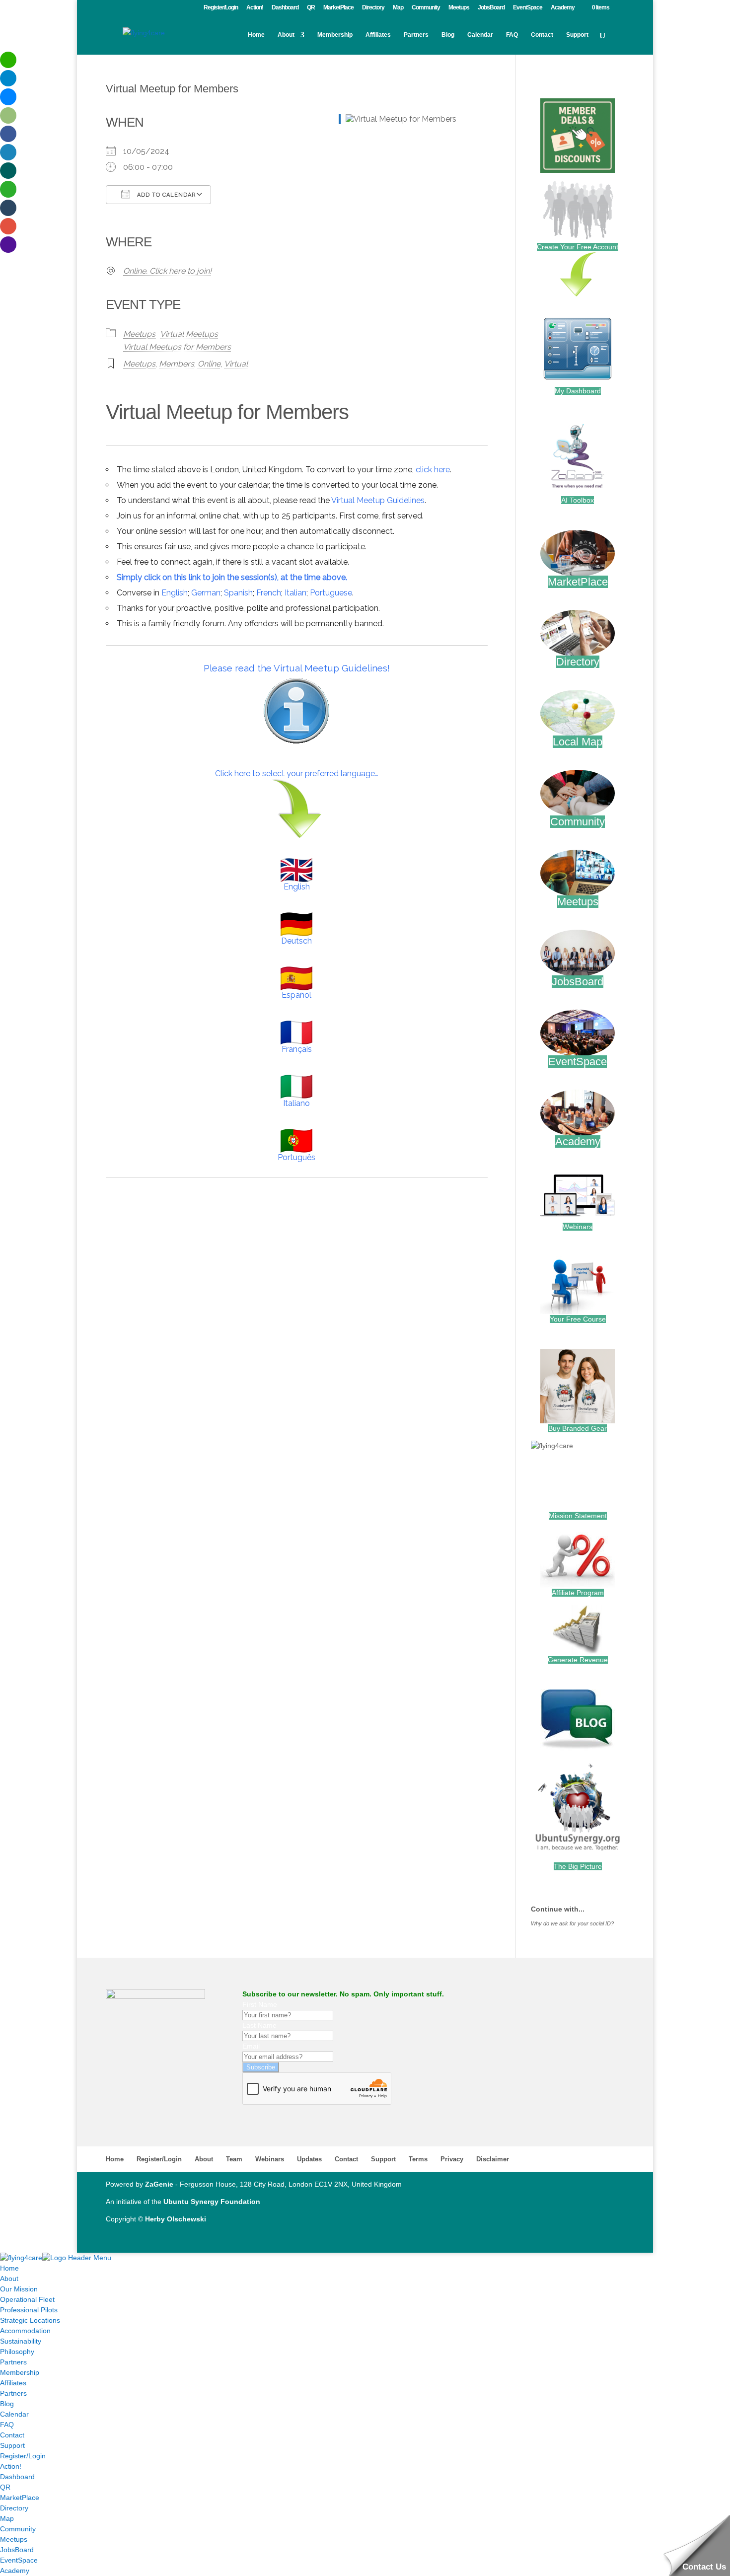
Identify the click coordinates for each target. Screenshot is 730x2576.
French (269, 593)
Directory (373, 8)
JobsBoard (491, 8)
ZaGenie (159, 2184)
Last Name (259, 2025)
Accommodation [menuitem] (25, 2331)
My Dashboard (578, 391)
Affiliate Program (578, 1593)
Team (234, 2159)
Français (297, 1049)
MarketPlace (338, 8)
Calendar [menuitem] (14, 2414)
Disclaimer (493, 2159)
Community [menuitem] (18, 2529)
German (206, 593)
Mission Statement (578, 1516)
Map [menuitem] (7, 2518)
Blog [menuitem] (7, 2404)
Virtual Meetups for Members (177, 347)
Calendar (480, 35)
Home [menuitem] (9, 2268)
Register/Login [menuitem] (23, 2456)
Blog (448, 35)
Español (296, 995)
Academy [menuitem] (15, 2571)
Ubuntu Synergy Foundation (212, 2202)
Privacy (452, 2159)
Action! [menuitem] (11, 2466)
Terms (418, 2159)
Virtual (236, 364)
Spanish (238, 593)
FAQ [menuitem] (7, 2425)
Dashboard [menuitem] (17, 2477)
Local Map (578, 742)
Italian (295, 593)
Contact (542, 35)
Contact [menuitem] (12, 2435)
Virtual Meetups (189, 334)
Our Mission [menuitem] (19, 2289)
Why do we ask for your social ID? (572, 1923)
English (175, 593)
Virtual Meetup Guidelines (378, 500)
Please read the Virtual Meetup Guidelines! (297, 668)
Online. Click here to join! (167, 271)
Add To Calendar (165, 195)
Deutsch (296, 941)
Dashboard (285, 8)
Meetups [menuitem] (14, 2539)
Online (209, 364)
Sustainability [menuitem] (21, 2341)
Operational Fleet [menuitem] (27, 2299)
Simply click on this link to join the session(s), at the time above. (232, 577)
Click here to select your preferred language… (297, 773)
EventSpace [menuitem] (19, 2560)
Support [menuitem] (12, 2445)
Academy (563, 8)
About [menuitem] (9, 2279)
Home (256, 35)
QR (311, 8)
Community (426, 8)
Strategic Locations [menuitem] (30, 2320)
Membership (335, 35)
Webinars (578, 1227)
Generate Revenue (578, 1660)
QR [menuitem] (5, 2487)
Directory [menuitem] (14, 2508)
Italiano (296, 1103)
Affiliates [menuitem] (13, 2383)
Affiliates (378, 35)
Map (398, 8)
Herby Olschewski (176, 2219)
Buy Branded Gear (578, 1428)
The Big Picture (578, 1866)
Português (296, 1157)
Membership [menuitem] (20, 2372)
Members (177, 364)
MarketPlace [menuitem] (20, 2498)
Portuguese (331, 593)
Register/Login (221, 8)
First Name (260, 2004)
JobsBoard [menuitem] (17, 2550)
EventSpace (528, 8)
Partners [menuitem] (13, 2362)
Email (251, 2046)
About (286, 35)
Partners (416, 35)
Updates (309, 2159)
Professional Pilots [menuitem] (29, 2310)
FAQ (512, 35)
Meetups (459, 8)
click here (433, 470)
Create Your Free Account (578, 247)
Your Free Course (578, 1319)
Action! (255, 8)
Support (577, 35)
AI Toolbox (578, 500)
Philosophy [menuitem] (17, 2352)
